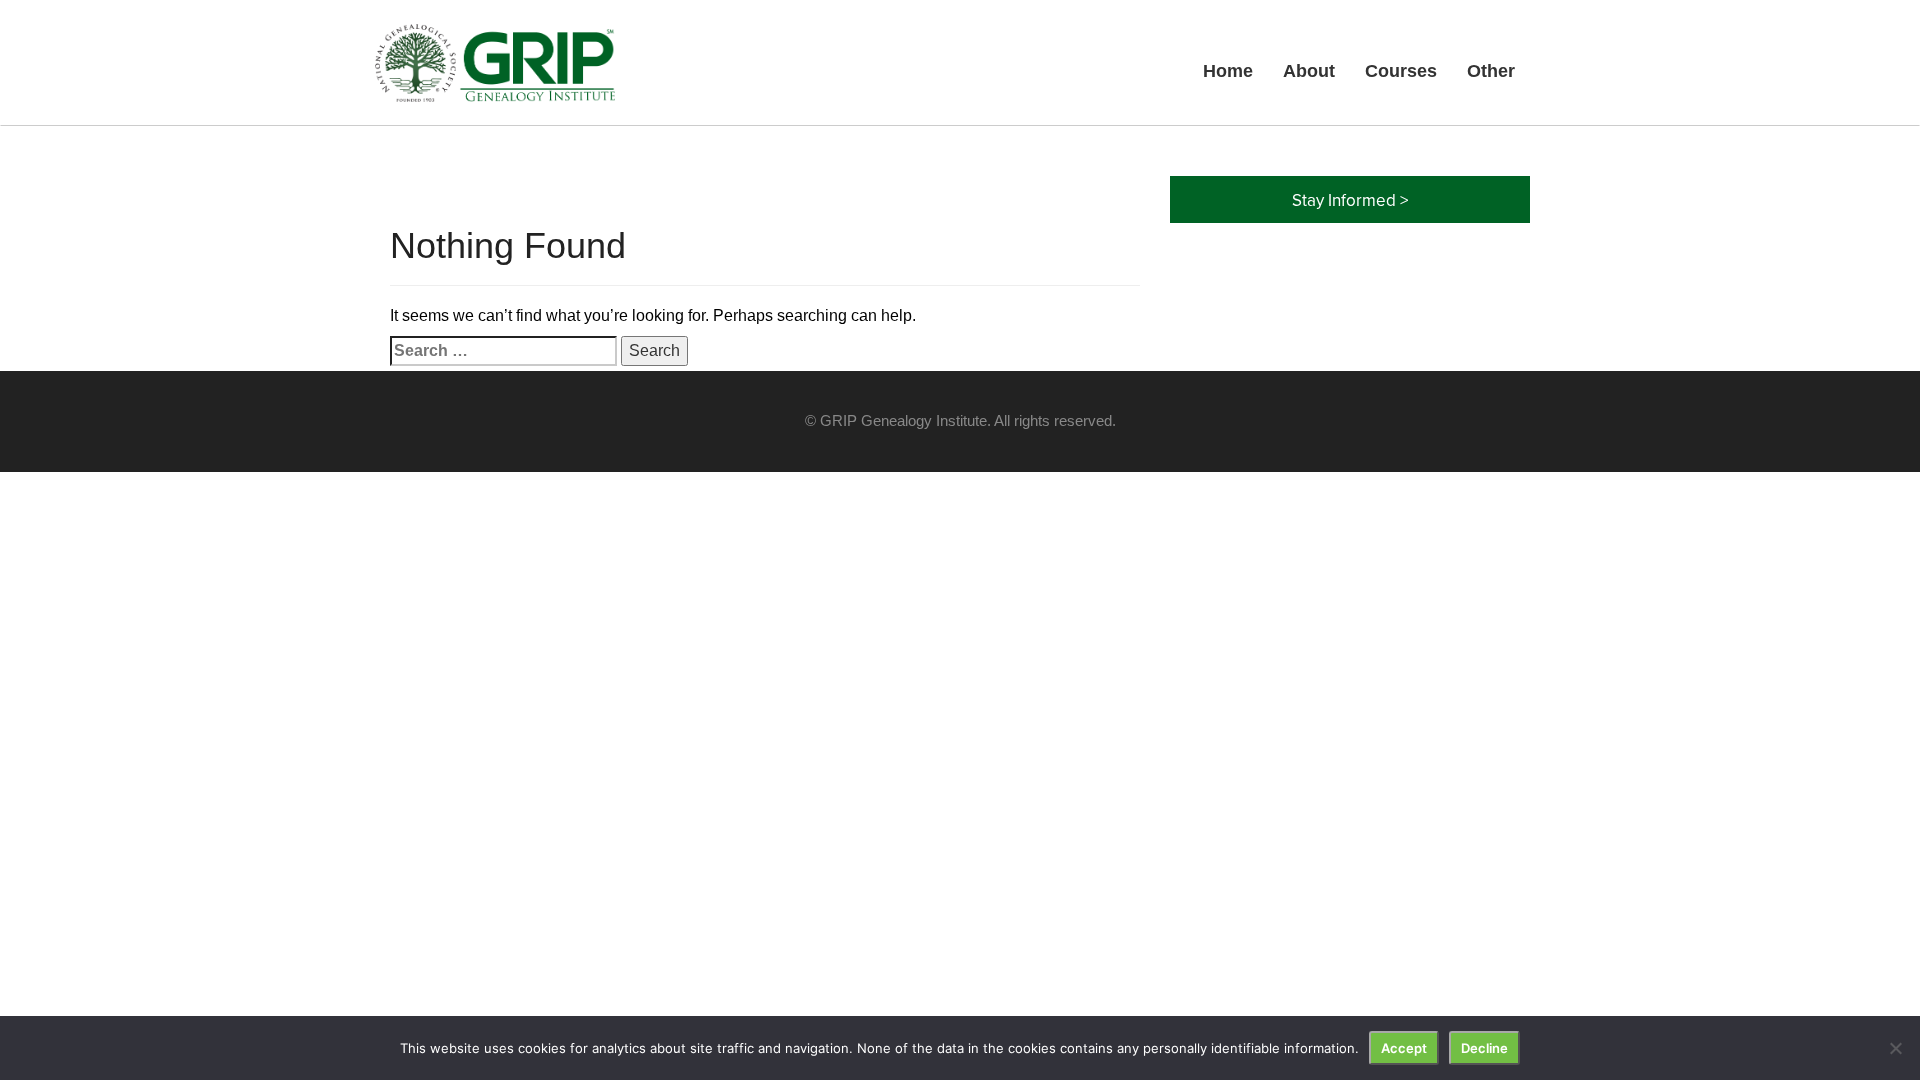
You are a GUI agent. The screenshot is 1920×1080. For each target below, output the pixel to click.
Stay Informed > (1350, 200)
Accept (1404, 1048)
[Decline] (1895, 1048)
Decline (1484, 1048)
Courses (1401, 71)
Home (1228, 71)
